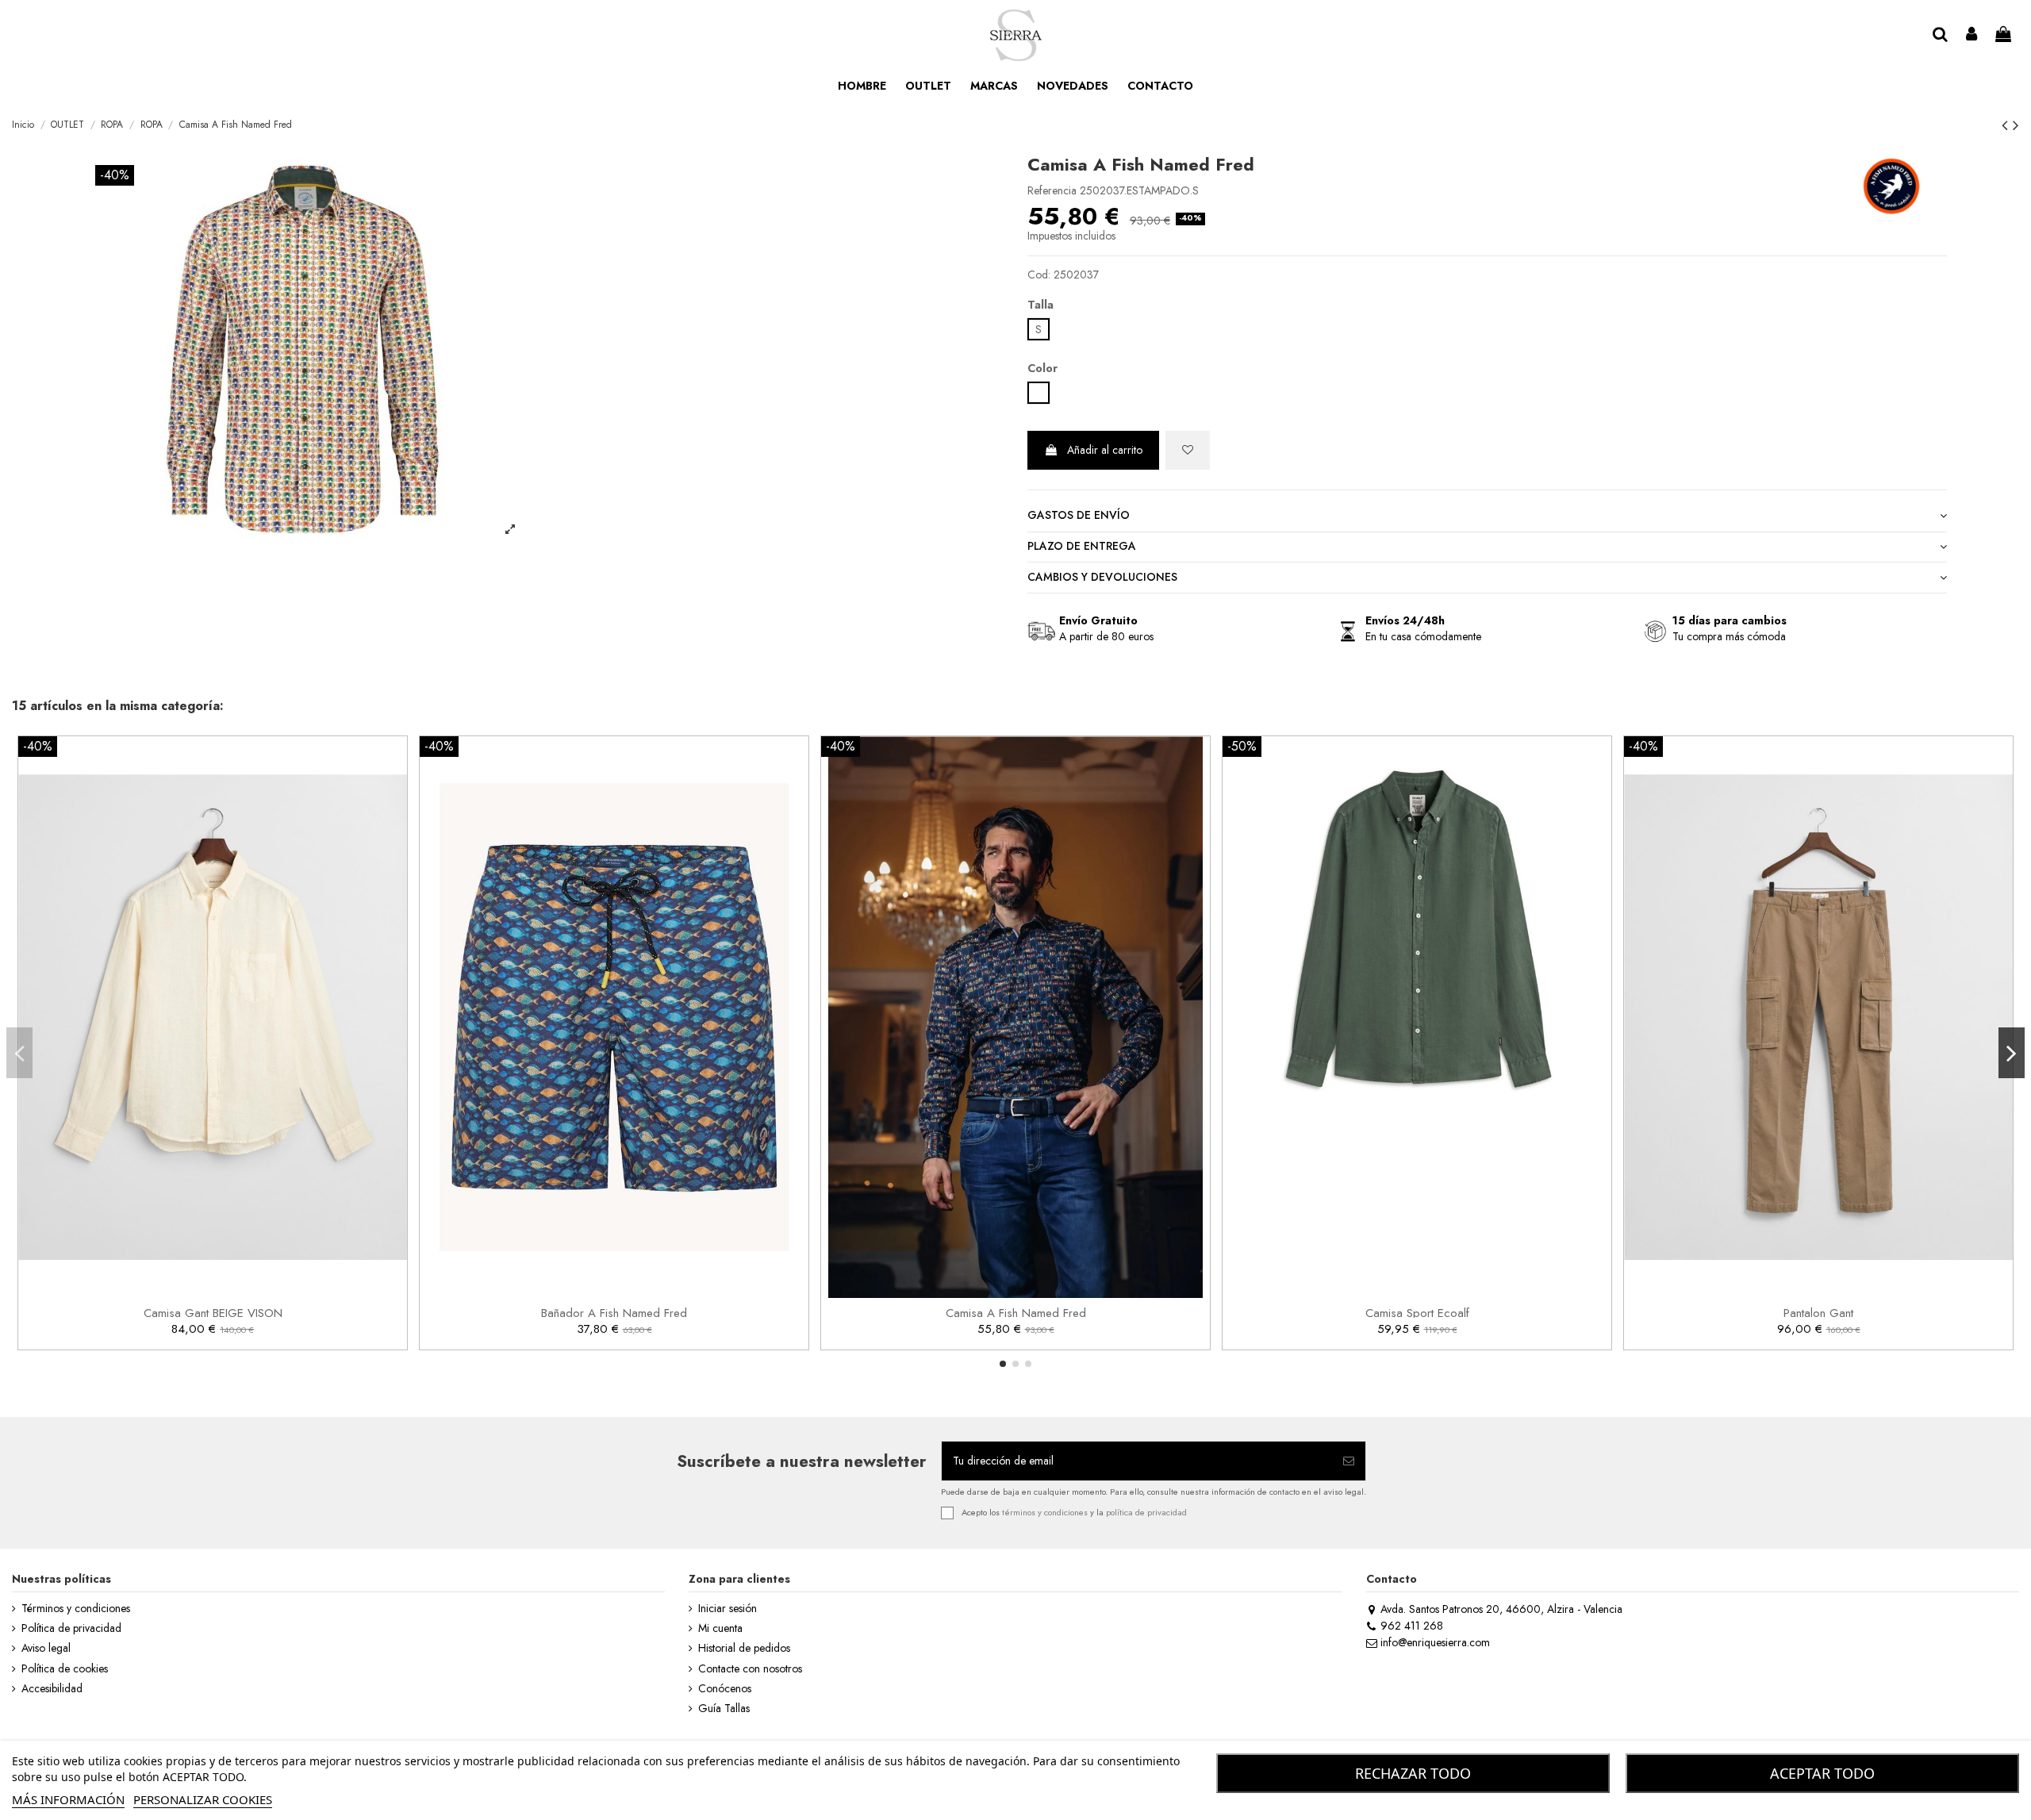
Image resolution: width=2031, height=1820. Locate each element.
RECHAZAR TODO (1413, 1773)
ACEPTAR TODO (1822, 1773)
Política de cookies (65, 1669)
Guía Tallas (724, 1709)
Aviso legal (46, 1648)
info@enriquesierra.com (1435, 1642)
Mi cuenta (720, 1628)
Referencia (1052, 191)
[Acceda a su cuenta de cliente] (1972, 35)
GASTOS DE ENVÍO (1079, 515)
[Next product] (2016, 125)
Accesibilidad (52, 1689)
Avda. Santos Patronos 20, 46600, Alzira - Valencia (1501, 1609)
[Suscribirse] (1349, 1461)
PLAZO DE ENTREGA (1082, 546)
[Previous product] (2007, 125)
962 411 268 (1412, 1626)
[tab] (1487, 517)
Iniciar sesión (728, 1609)
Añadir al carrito (1105, 450)
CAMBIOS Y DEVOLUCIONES (1102, 577)
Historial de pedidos (744, 1648)
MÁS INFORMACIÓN (68, 1799)
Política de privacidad (71, 1628)
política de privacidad (1146, 1512)
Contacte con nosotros (750, 1669)
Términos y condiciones (76, 1609)
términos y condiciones (1045, 1512)
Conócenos (725, 1689)
